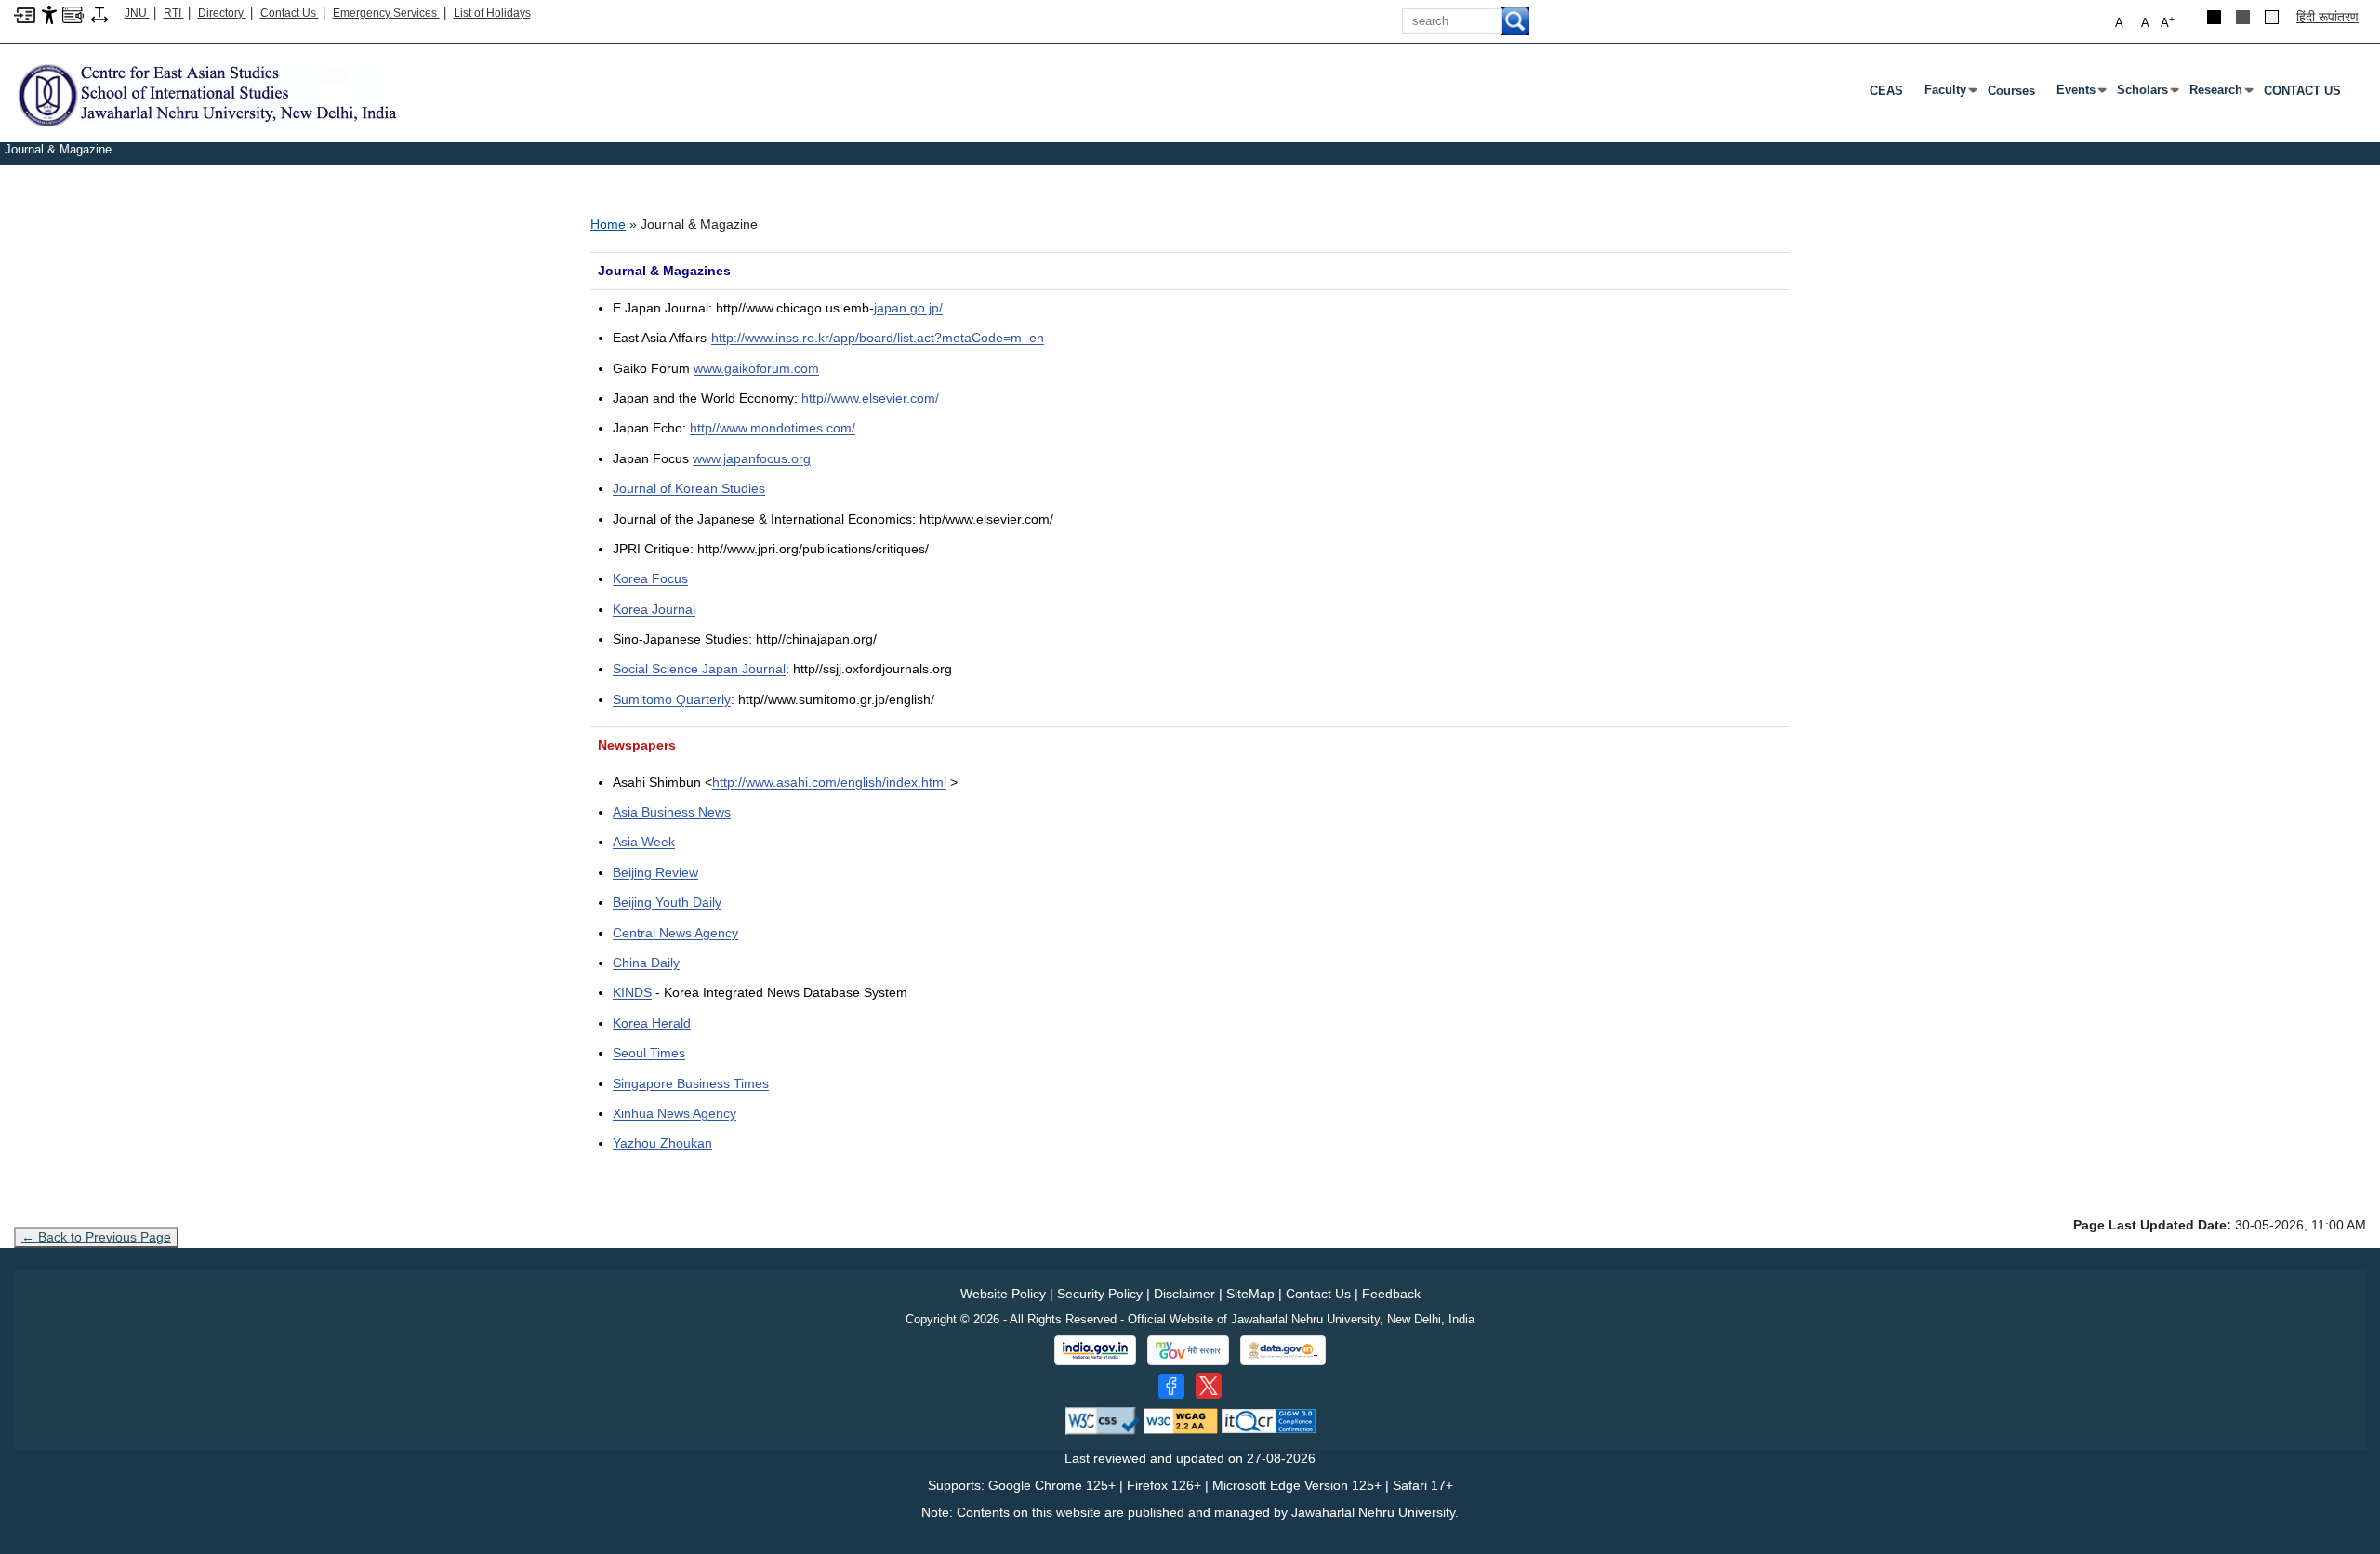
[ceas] (206, 94)
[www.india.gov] (1095, 1350)
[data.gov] (1283, 1351)
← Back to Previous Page (96, 1237)
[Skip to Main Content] (25, 14)
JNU (137, 13)
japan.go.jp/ (908, 308)
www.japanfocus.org (752, 458)
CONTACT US (2302, 91)
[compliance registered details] (1269, 1421)
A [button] (2168, 22)
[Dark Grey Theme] (2243, 17)
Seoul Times (649, 1053)
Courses (2011, 91)
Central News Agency (675, 933)
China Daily (646, 963)
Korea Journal (654, 609)
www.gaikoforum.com (756, 368)
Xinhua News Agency (674, 1113)
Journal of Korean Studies (689, 488)
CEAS (1886, 91)
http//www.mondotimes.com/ (773, 428)
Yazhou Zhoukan (662, 1143)
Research (2220, 94)
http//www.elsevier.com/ (870, 398)
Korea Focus (650, 578)
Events (2080, 94)
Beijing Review (655, 872)
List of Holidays (492, 13)
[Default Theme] (2272, 17)
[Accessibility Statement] (49, 14)
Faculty (1949, 94)
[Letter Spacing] (99, 14)
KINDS (632, 992)
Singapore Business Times (691, 1083)
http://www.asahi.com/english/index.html (829, 782)
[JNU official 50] (1209, 1386)
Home (608, 224)
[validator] (1103, 1421)
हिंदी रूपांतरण (2327, 17)
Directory (222, 13)
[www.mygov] (1188, 1350)
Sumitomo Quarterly (672, 699)
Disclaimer (1184, 1294)
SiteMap (1250, 1294)
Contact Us (290, 13)
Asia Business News (672, 812)
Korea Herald (652, 1023)
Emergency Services (386, 13)
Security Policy (1100, 1294)
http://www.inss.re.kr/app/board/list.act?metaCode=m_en (878, 338)
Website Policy (1003, 1294)
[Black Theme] (2214, 17)
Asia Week (644, 842)
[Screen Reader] (73, 14)
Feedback (1391, 1294)
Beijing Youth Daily (667, 902)
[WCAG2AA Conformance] (1181, 1421)
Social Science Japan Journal (699, 669)
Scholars (2146, 94)
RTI (174, 13)
